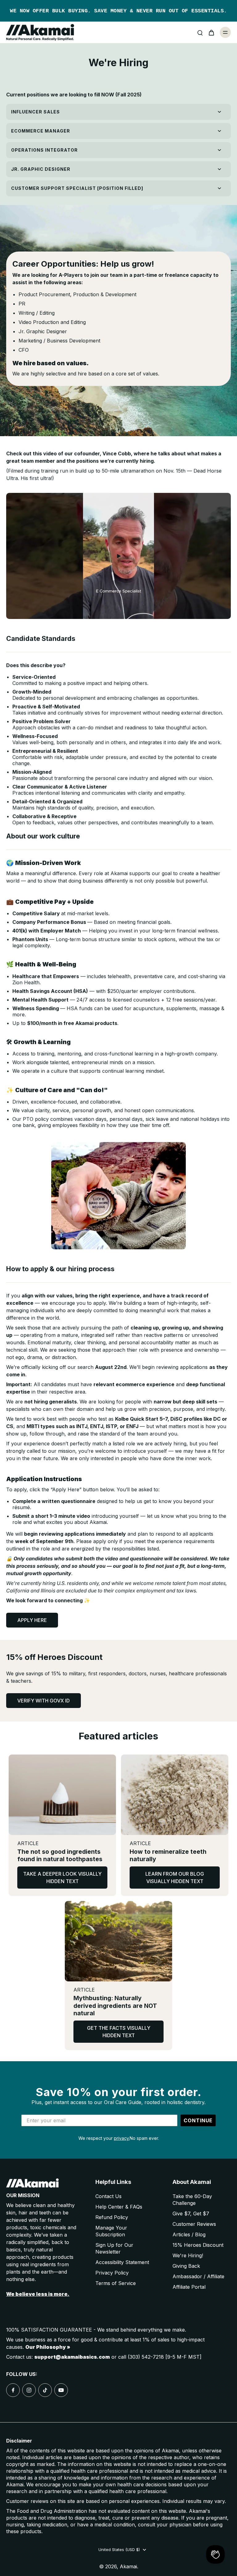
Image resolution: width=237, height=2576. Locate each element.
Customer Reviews (194, 2224)
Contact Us (108, 2196)
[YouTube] (61, 2390)
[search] (200, 32)
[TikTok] (45, 2390)
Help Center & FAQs (119, 2207)
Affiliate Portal (189, 2287)
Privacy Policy (112, 2273)
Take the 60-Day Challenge (192, 2200)
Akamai (128, 2566)
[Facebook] (13, 2390)
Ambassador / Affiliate (198, 2276)
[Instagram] (29, 2390)
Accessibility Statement (122, 2262)
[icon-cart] (211, 32)
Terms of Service (116, 2283)
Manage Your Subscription (111, 2231)
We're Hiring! (188, 2255)
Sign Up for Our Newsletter (114, 2248)
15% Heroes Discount (198, 2245)
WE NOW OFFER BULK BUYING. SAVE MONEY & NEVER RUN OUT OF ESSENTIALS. (118, 11)
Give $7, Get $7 (191, 2214)
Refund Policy (112, 2217)
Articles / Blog (189, 2234)
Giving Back (186, 2266)
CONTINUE (198, 2120)
